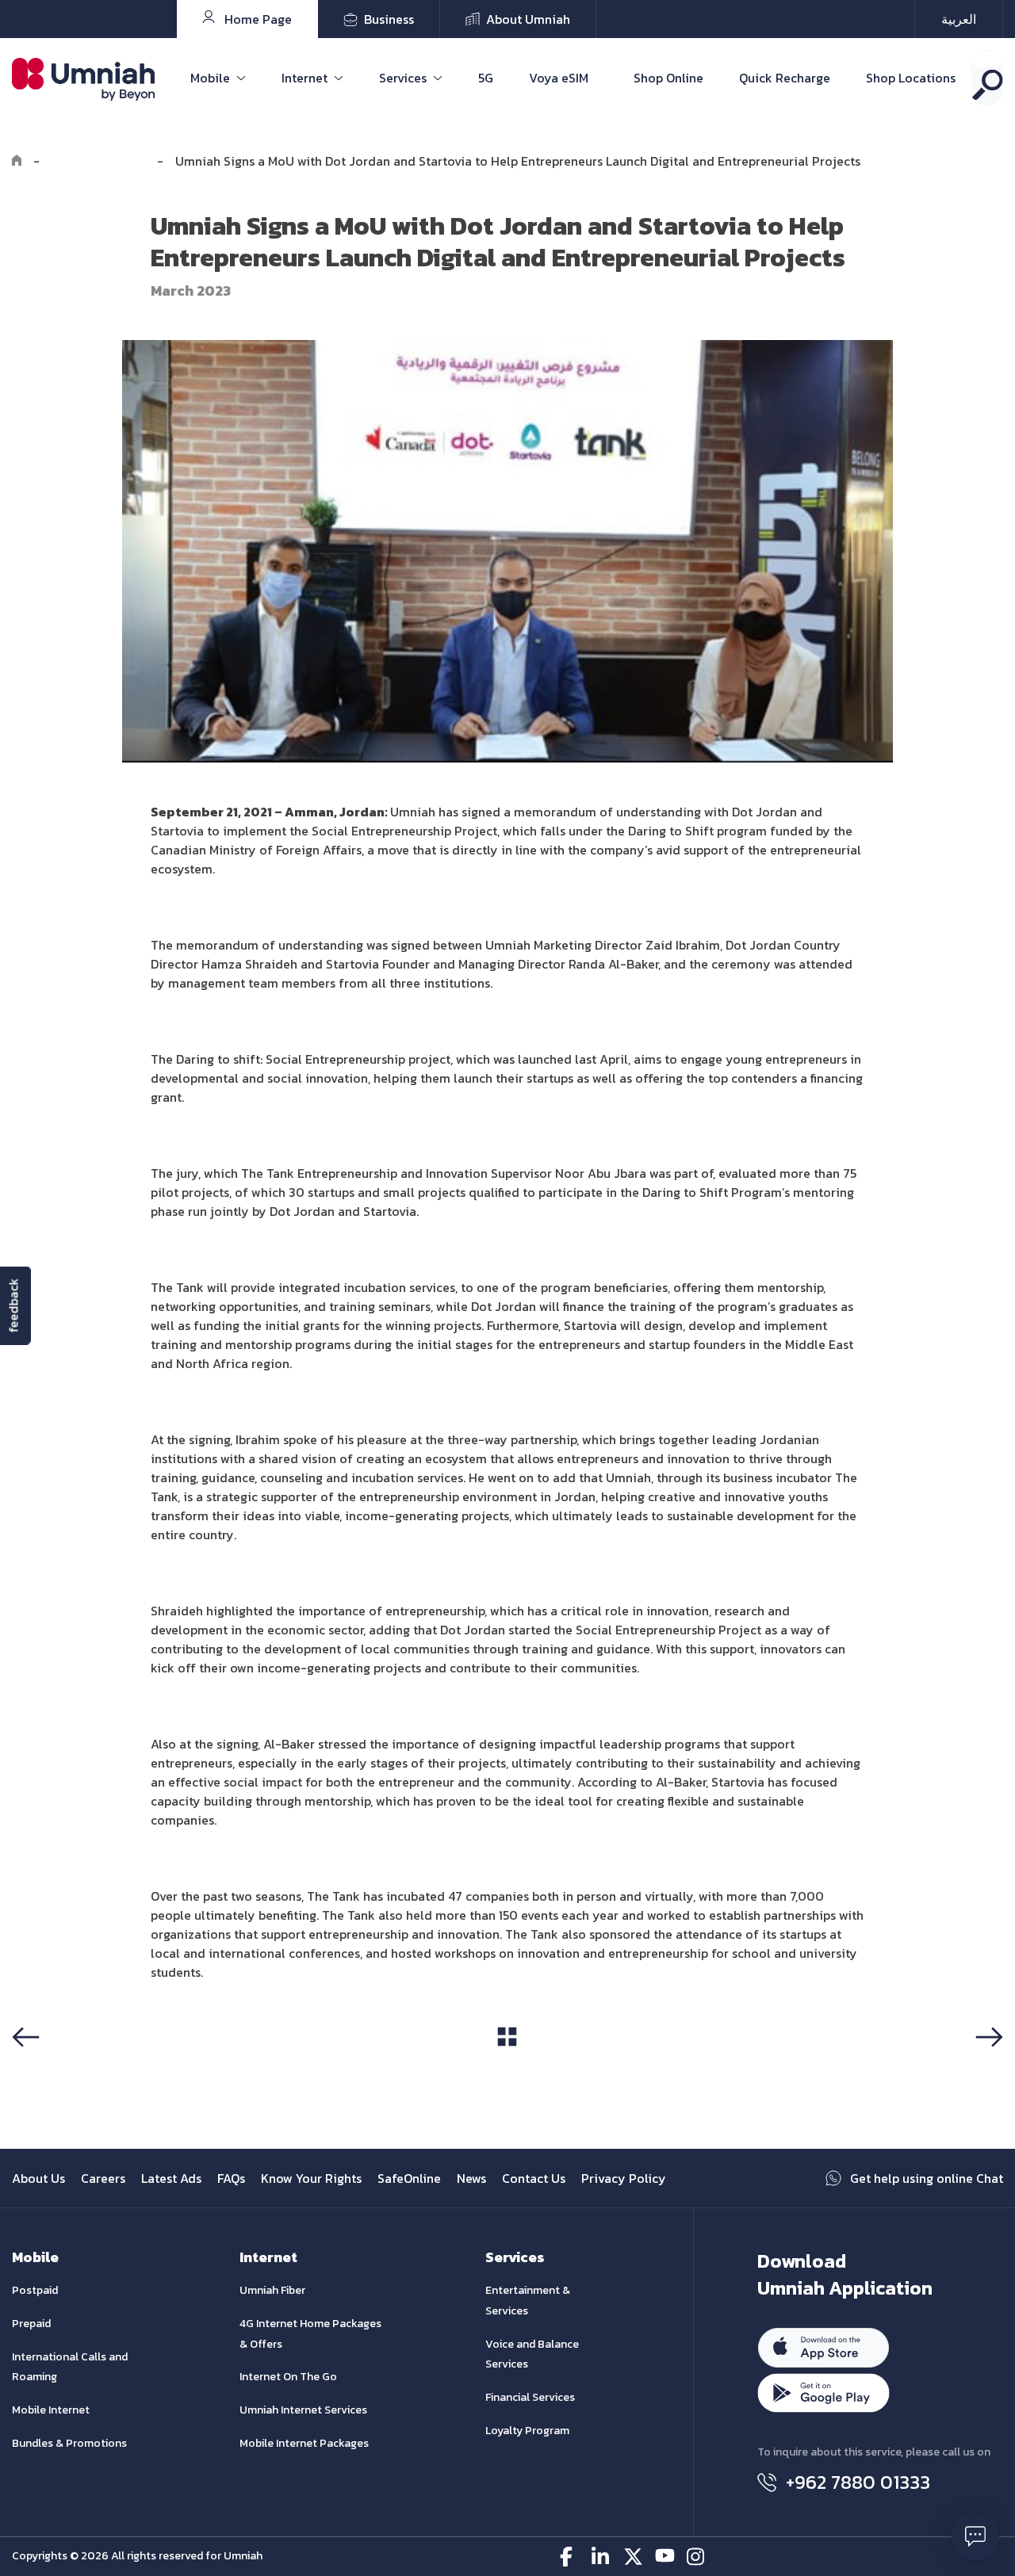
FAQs (231, 2178)
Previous (42, 2067)
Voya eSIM (559, 78)
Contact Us (534, 2178)
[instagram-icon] (697, 2557)
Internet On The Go (288, 2377)
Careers (103, 2178)
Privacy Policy (624, 2178)
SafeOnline (409, 2178)
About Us (38, 2178)
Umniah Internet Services (303, 2410)
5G (486, 78)
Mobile (210, 78)
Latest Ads (171, 2178)
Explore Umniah (98, 161)
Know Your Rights (311, 2178)
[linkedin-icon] (601, 2557)
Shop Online (668, 78)
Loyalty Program (527, 2431)
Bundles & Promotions (69, 2443)
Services (403, 78)
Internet (304, 78)
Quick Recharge (785, 78)
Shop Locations (911, 78)
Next (986, 2067)
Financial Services (530, 2397)
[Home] (17, 161)
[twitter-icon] (633, 2557)
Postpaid (35, 2290)
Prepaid (31, 2324)
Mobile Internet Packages (304, 2443)
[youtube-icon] (665, 2557)
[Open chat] (975, 2536)
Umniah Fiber (272, 2290)
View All (507, 2066)
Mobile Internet (51, 2410)
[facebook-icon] (570, 2557)
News (471, 2178)
